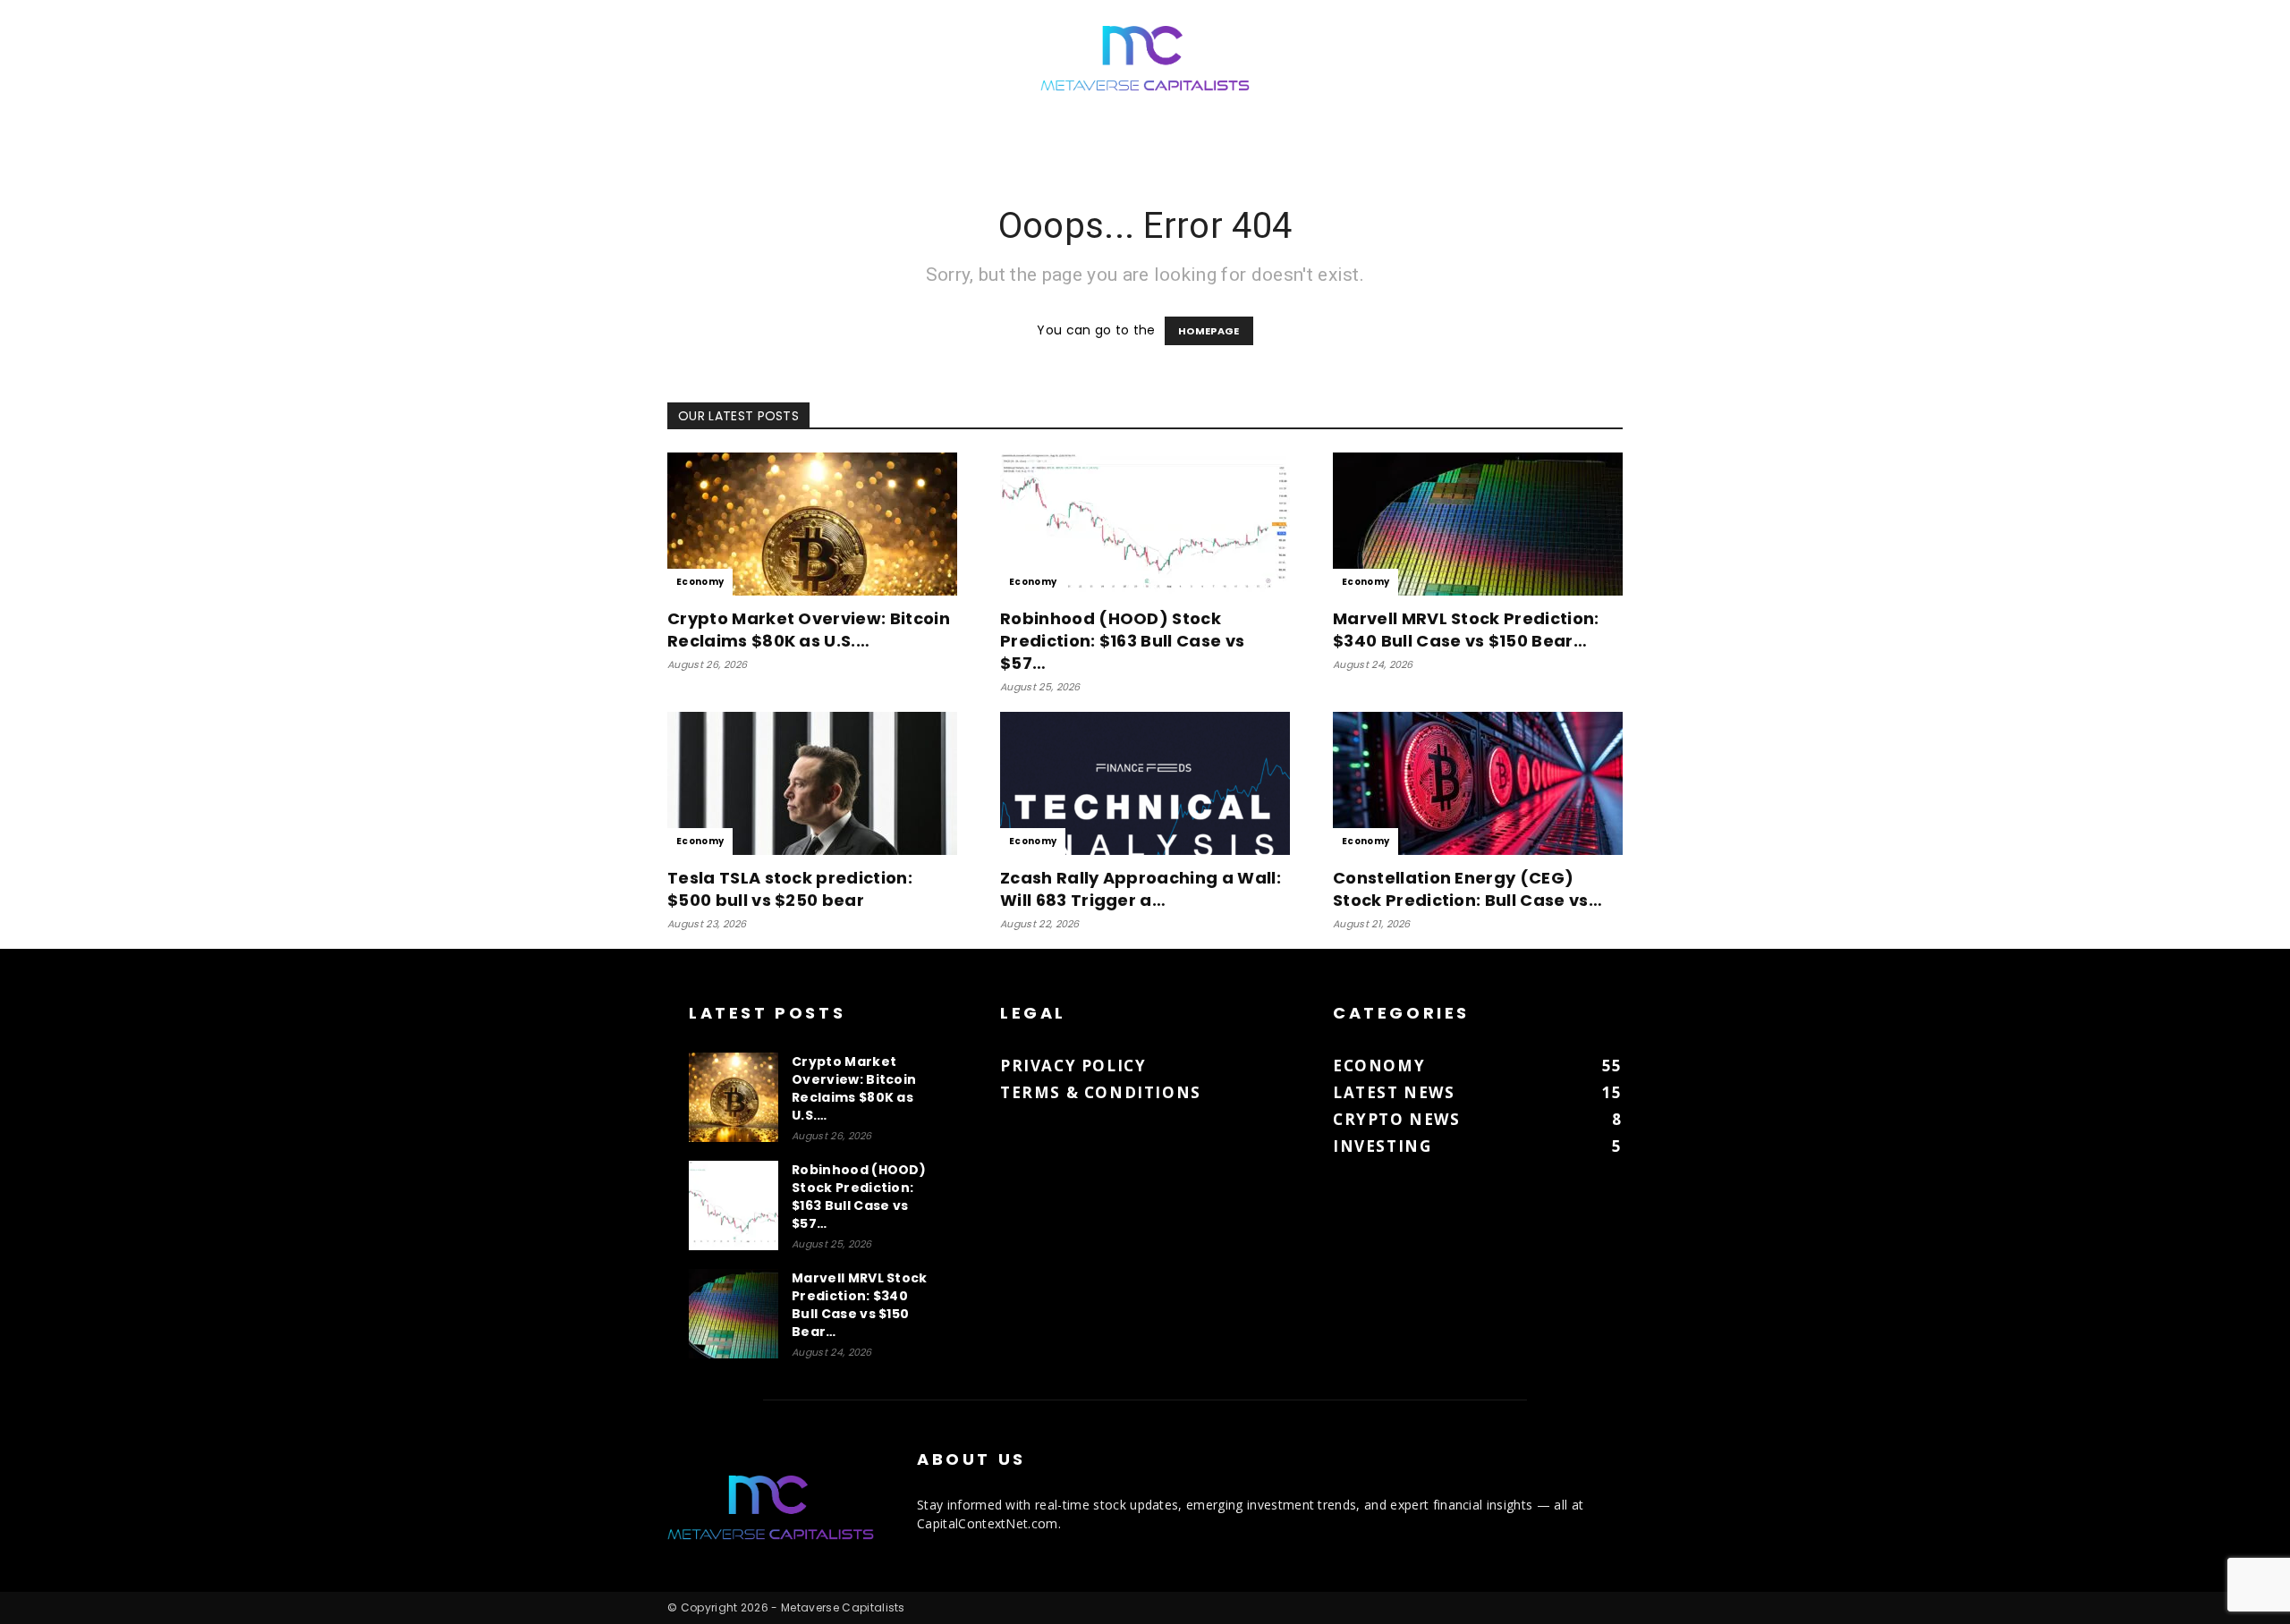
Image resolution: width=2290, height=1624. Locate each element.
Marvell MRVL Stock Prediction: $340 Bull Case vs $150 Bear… (1466, 630)
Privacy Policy (1073, 1066)
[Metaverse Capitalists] (1145, 59)
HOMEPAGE (1209, 331)
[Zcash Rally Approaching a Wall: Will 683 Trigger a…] (1145, 783)
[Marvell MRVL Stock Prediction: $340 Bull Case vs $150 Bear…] (1478, 524)
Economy (700, 582)
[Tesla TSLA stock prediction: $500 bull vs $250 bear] (812, 783)
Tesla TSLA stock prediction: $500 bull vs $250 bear (790, 889)
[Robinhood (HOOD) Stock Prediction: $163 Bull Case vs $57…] (1145, 524)
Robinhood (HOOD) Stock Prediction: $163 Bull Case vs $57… (1122, 641)
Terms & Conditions (1101, 1092)
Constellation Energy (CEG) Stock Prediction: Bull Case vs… (1467, 889)
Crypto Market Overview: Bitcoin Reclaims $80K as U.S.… (809, 630)
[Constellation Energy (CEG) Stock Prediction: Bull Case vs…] (1478, 783)
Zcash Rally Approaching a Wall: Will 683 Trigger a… (1141, 889)
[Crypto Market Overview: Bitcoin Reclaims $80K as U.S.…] (812, 524)
